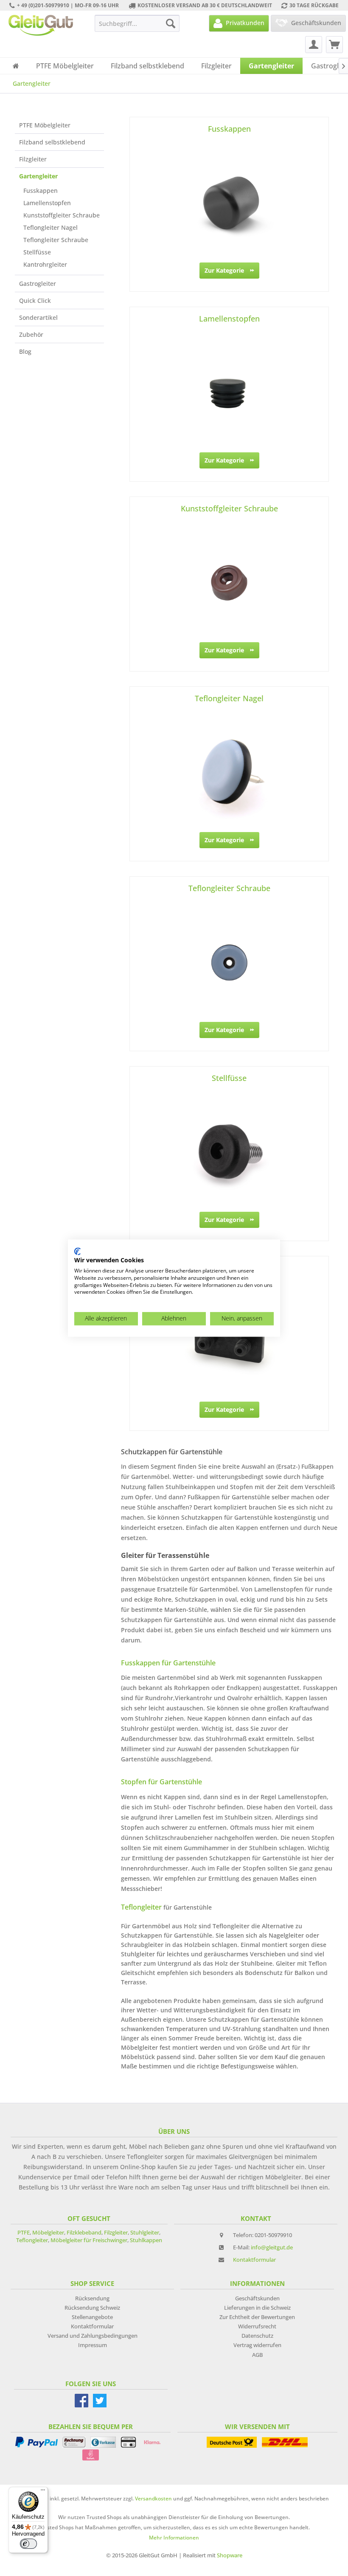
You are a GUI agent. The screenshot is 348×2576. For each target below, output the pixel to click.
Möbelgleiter (48, 2232)
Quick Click (35, 300)
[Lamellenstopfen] (229, 393)
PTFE (24, 2232)
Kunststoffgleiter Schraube (62, 215)
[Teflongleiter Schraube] (229, 962)
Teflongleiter (32, 2240)
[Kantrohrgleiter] (229, 1342)
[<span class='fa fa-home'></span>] (16, 66)
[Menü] (43, 2492)
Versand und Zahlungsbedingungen (93, 2336)
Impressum (93, 2345)
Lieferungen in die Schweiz (257, 2308)
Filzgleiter (33, 159)
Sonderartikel (38, 317)
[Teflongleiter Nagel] (229, 773)
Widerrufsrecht (257, 2326)
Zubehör (31, 334)
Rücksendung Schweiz (92, 2308)
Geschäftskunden (257, 2298)
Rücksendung (92, 2298)
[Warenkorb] (334, 45)
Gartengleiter (38, 176)
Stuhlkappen (146, 2240)
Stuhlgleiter (145, 2232)
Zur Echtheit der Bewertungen (257, 2317)
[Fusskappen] (229, 203)
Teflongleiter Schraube (56, 240)
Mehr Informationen (174, 2538)
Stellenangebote (92, 2317)
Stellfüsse (37, 252)
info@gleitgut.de (272, 2247)
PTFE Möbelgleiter (45, 125)
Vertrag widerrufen (257, 2345)
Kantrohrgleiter (45, 264)
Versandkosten (153, 2498)
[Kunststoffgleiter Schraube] (229, 583)
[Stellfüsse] (229, 1152)
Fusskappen (41, 190)
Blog (25, 351)
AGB (257, 2355)
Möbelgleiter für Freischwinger (89, 2240)
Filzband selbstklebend (52, 142)
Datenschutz (257, 2336)
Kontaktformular (254, 2260)
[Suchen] (171, 23)
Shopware (230, 2555)
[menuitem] (137, 23)
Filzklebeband (84, 2232)
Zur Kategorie (224, 270)
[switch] (28, 2544)
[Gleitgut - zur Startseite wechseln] (41, 25)
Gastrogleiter (38, 284)
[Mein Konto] (314, 45)
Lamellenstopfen (47, 203)
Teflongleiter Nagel (51, 227)
